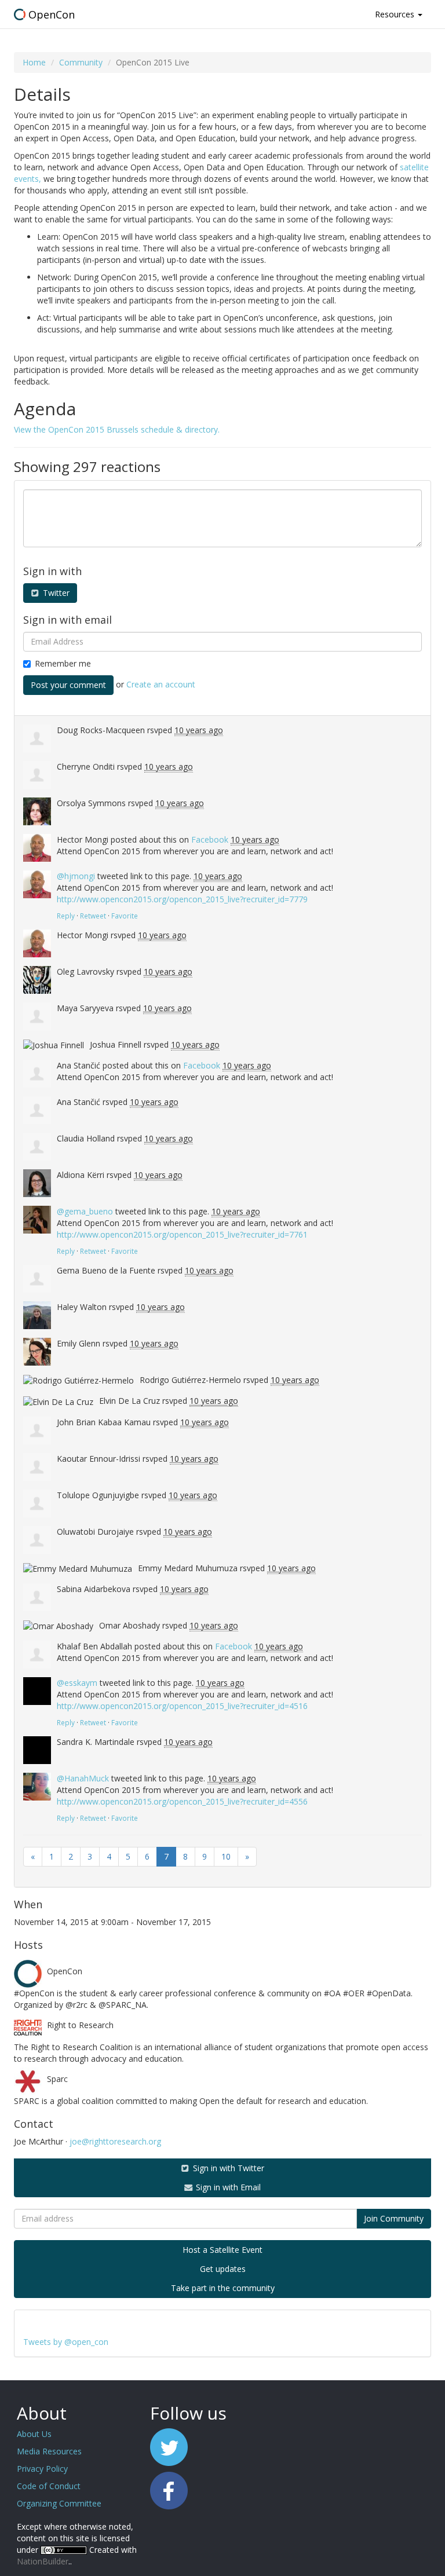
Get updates (223, 2269)
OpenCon (52, 14)
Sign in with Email (227, 2187)
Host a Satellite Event (222, 2250)
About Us (34, 2434)
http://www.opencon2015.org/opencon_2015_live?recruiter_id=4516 (182, 1706)
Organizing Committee (59, 2503)
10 (226, 1856)
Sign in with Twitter (227, 2168)
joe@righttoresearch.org (115, 2141)
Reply (66, 916)
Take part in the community (223, 2288)
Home (34, 62)
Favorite (125, 916)
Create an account (161, 684)
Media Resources (49, 2451)
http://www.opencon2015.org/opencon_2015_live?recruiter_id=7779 (182, 899)
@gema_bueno (85, 1211)
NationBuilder (43, 2561)
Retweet (93, 916)
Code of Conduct (49, 2486)
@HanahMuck (83, 1778)
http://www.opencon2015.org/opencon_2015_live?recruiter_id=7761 (182, 1234)
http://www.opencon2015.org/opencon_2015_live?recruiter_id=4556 (182, 1801)
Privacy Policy (42, 2469)
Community (81, 62)
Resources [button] (396, 14)
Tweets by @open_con (66, 2342)
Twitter (55, 593)
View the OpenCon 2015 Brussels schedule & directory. (117, 429)
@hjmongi (76, 876)
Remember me (63, 663)
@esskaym (77, 1683)
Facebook (210, 839)
